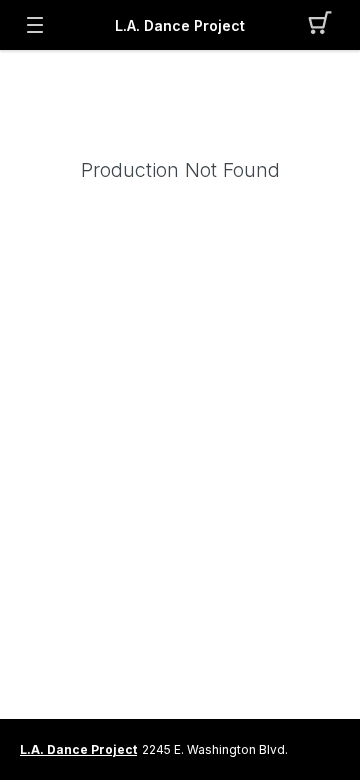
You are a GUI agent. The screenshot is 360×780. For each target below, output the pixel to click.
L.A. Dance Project (180, 25)
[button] (325, 25)
